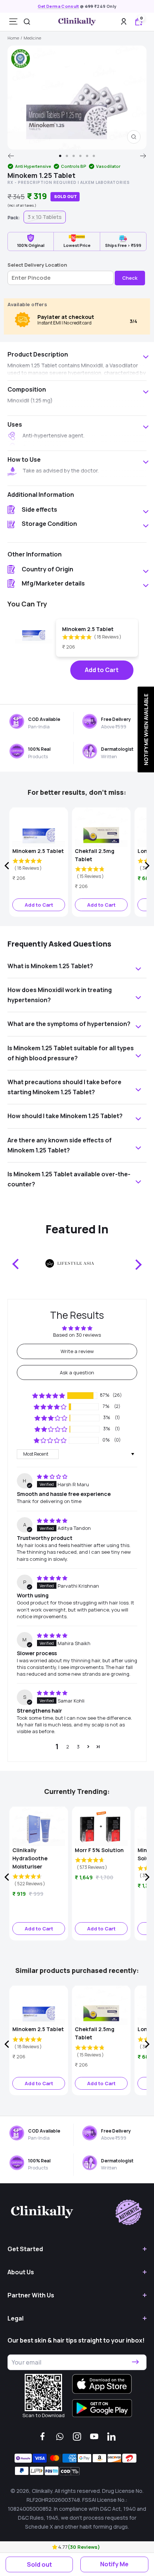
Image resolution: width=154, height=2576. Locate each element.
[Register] (135, 2362)
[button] (55, 2547)
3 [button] (78, 1747)
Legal (16, 2318)
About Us (21, 2272)
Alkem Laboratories (105, 182)
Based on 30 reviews (77, 1335)
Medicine (32, 38)
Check (130, 278)
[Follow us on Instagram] (77, 2437)
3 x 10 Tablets (45, 217)
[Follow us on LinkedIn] (111, 2437)
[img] (52, 1477)
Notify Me (114, 2564)
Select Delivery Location (37, 265)
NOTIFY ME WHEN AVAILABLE (146, 729)
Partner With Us (31, 2295)
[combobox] (27, 22)
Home (13, 38)
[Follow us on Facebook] (43, 2437)
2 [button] (68, 1747)
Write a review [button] (77, 1351)
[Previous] (11, 156)
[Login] (124, 21)
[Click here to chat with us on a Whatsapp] (60, 2437)
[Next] (143, 156)
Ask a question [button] (77, 1372)
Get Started (25, 2249)
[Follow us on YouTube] (94, 2437)
